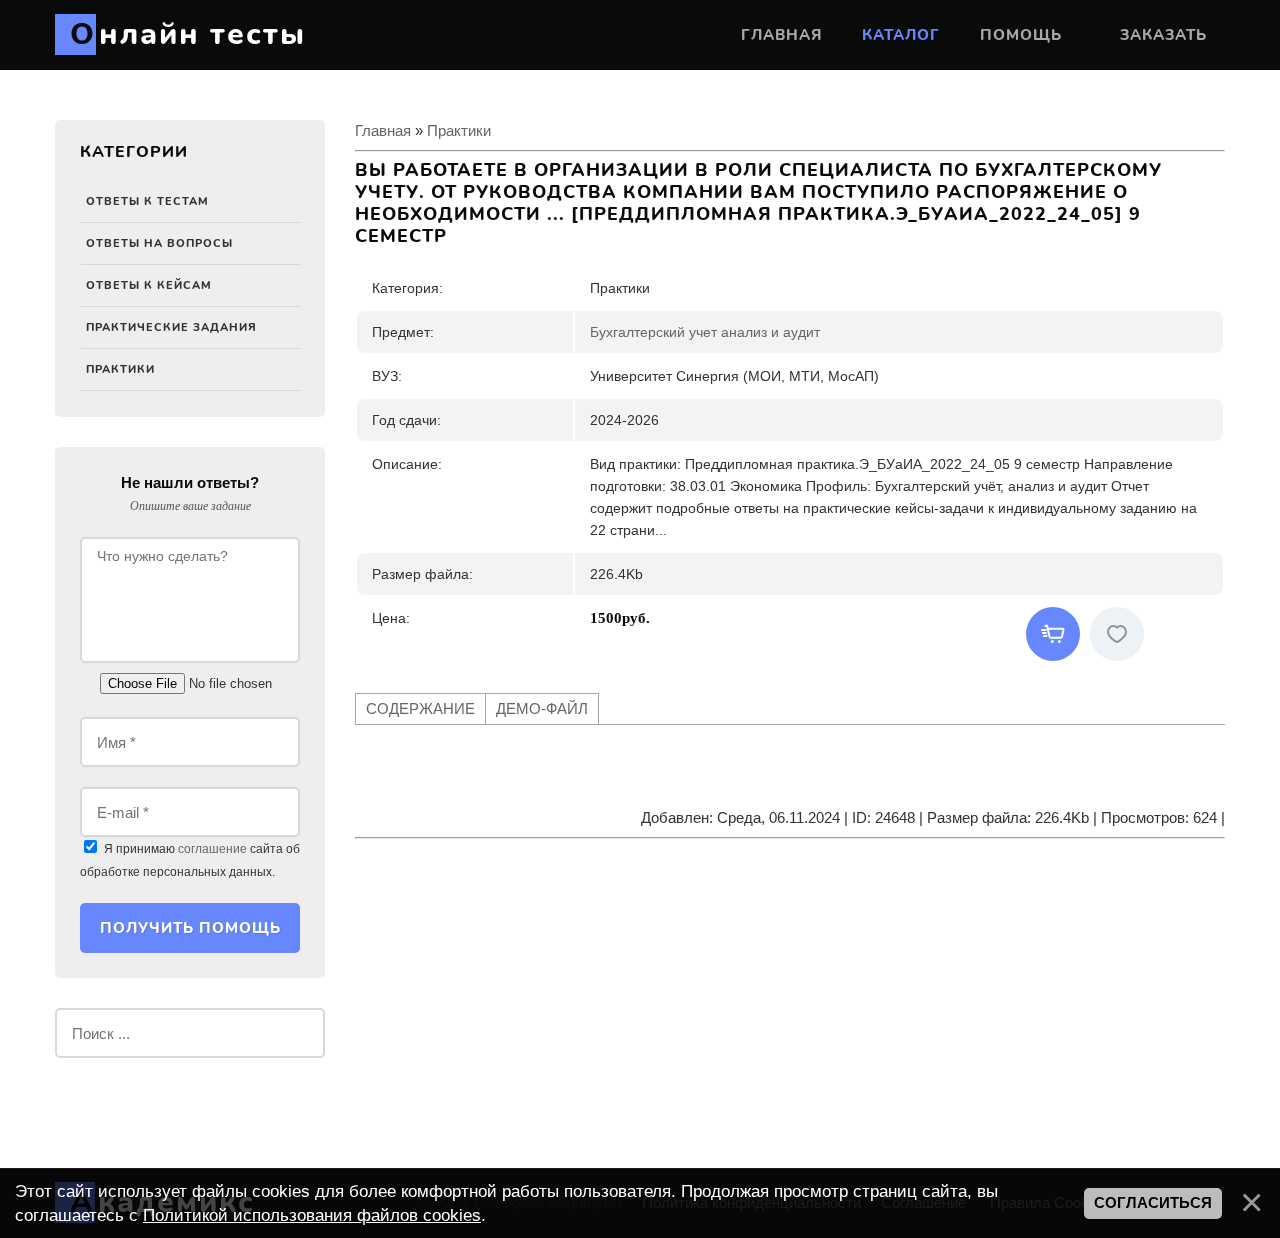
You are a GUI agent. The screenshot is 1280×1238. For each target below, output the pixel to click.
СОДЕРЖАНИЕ (420, 708)
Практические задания (171, 327)
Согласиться (1153, 1203)
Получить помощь (190, 928)
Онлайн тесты (188, 34)
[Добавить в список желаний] (1117, 634)
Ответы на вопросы (159, 243)
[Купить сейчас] (1053, 634)
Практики (120, 369)
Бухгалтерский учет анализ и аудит (705, 332)
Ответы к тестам (147, 201)
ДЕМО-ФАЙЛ (542, 708)
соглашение (212, 849)
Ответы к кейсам (149, 285)
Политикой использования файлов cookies (312, 1215)
